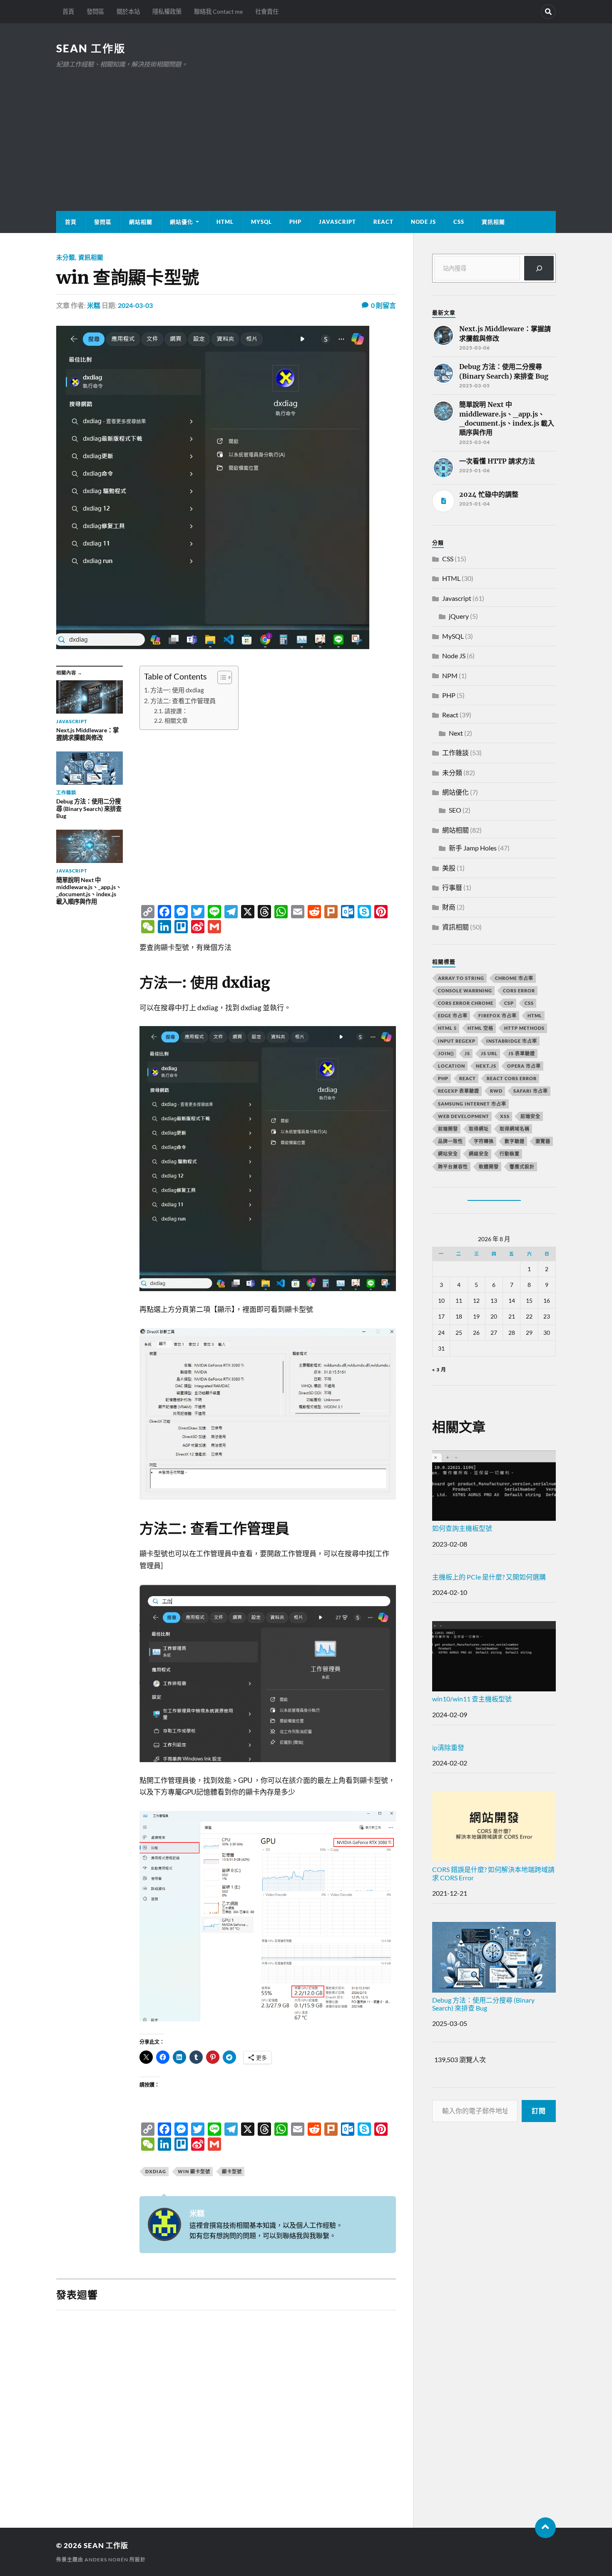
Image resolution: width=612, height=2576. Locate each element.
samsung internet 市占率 (472, 1104)
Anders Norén (106, 2560)
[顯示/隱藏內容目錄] (220, 677)
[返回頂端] (545, 2528)
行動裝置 (510, 1154)
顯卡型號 (232, 2171)
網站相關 (141, 222)
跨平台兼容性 (453, 1167)
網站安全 (448, 1154)
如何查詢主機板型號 (462, 1528)
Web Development (464, 1116)
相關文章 (176, 720)
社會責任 (267, 11)
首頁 (68, 11)
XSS (505, 1116)
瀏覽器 (543, 1141)
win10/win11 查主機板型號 (472, 1699)
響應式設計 (522, 1167)
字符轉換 (484, 1141)
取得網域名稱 (515, 1129)
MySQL (261, 222)
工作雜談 (455, 752)
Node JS (423, 222)
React (383, 222)
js (467, 1053)
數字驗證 (515, 1141)
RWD (496, 1091)
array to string (461, 978)
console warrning (465, 990)
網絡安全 (479, 1154)
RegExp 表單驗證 (459, 1091)
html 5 (447, 1028)
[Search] (548, 12)
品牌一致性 (450, 1141)
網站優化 (182, 222)
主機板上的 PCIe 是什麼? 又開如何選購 (489, 1577)
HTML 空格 (480, 1028)
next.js (486, 1066)
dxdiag (156, 2171)
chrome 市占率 (514, 978)
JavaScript (337, 222)
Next (456, 733)
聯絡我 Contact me (218, 11)
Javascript (457, 598)
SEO (455, 810)
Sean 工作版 (91, 48)
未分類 (66, 257)
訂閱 (539, 2111)
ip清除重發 (448, 1747)
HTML (225, 222)
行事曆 (452, 887)
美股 (449, 868)
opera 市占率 (524, 1066)
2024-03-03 (135, 305)
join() (446, 1053)
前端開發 (448, 1129)
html (535, 1015)
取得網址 (479, 1129)
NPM (450, 676)
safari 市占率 (531, 1091)
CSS (459, 222)
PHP (295, 222)
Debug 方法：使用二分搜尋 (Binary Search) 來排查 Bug (483, 2004)
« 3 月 (439, 1370)
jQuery (459, 616)
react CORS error (512, 1078)
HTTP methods (524, 1028)
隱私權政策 (167, 11)
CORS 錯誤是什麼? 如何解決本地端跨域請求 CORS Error (493, 1873)
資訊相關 (493, 222)
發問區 (95, 11)
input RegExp (457, 1041)
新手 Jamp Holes (473, 848)
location (452, 1066)
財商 (449, 907)
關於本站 (128, 11)
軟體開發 (489, 1167)
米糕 (94, 305)
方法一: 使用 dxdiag (177, 690)
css (529, 1003)
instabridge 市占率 (512, 1041)
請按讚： (176, 711)
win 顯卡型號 (194, 2171)
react (468, 1078)
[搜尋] (539, 268)
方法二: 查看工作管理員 (183, 701)
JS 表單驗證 (522, 1053)
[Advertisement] (306, 132)
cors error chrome (466, 1003)
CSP (509, 1003)
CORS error (519, 990)
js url (489, 1053)
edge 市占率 (453, 1015)
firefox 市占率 (498, 1015)
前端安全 (530, 1116)
